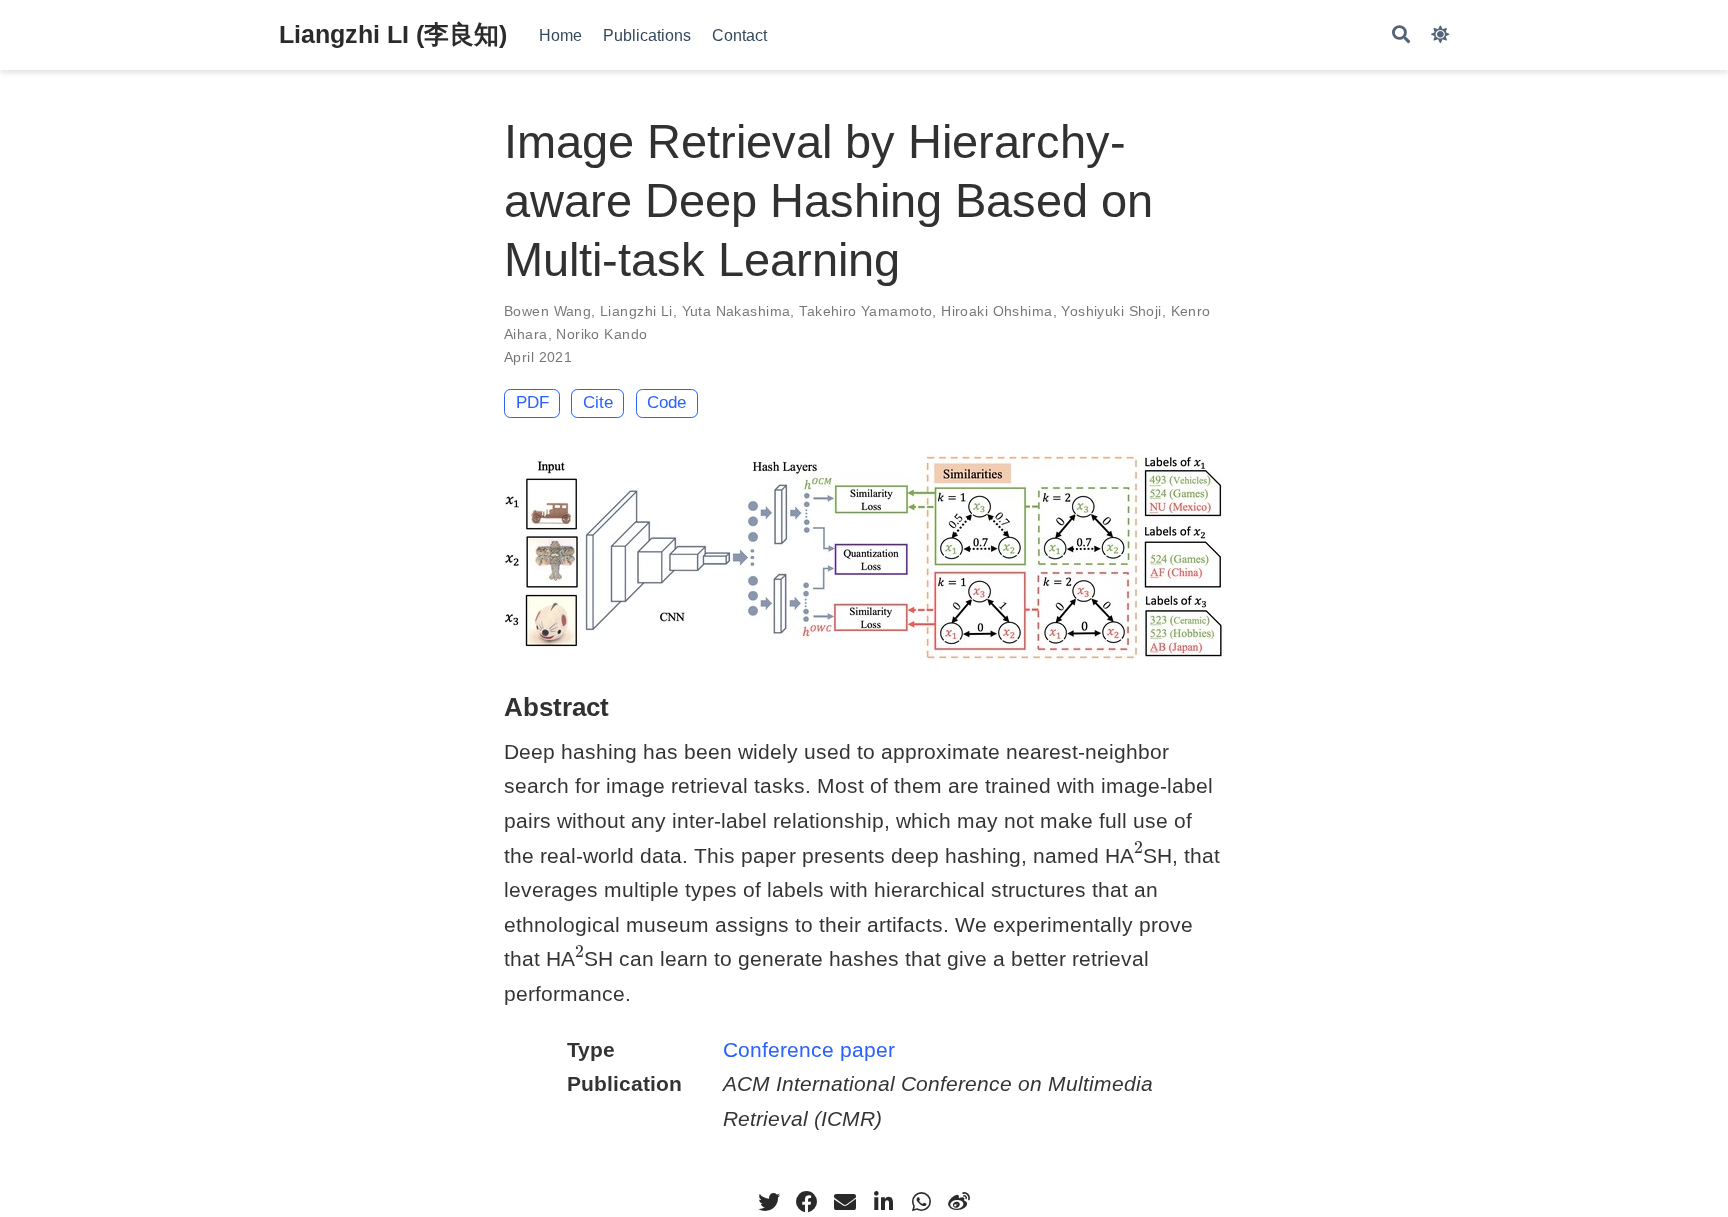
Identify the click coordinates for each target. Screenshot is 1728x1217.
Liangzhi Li (636, 311)
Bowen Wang (547, 311)
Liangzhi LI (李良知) (393, 34)
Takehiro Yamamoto (865, 311)
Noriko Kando (601, 334)
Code (666, 402)
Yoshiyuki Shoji (1111, 311)
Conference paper (809, 1049)
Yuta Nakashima (736, 311)
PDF (532, 402)
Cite (598, 402)
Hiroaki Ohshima (996, 311)
